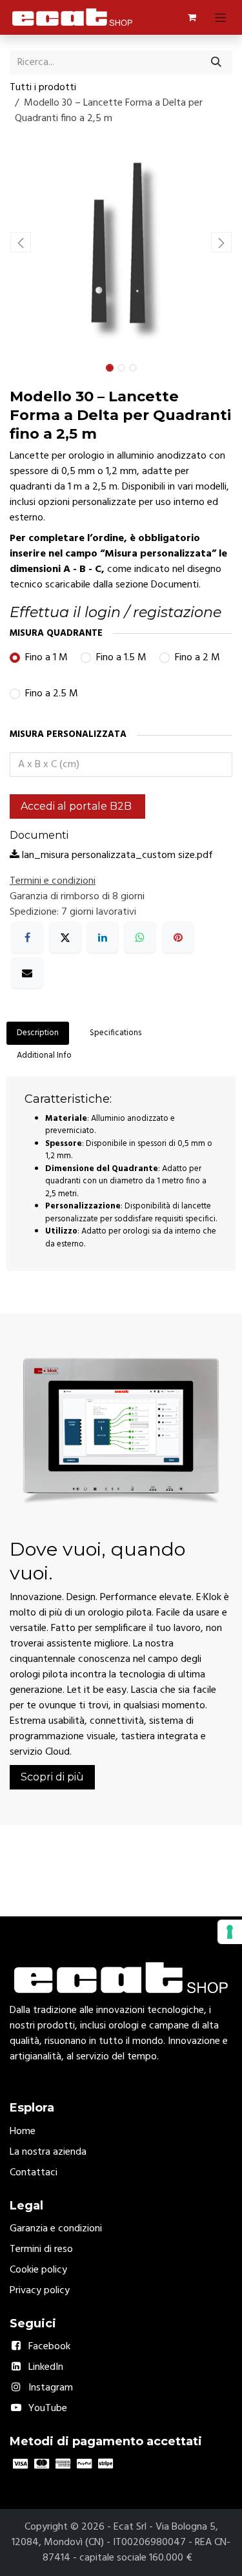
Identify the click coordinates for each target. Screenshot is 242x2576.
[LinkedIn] (103, 937)
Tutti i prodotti (43, 88)
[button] (21, 242)
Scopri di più (52, 1777)
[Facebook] (27, 937)
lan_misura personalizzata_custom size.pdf (116, 855)
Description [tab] (38, 1033)
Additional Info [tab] (44, 1055)
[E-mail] (27, 973)
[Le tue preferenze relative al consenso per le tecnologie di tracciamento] (230, 1932)
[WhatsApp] (140, 937)
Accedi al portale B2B (77, 806)
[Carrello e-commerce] (192, 17)
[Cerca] (216, 62)
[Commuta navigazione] (220, 17)
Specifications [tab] (116, 1033)
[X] (65, 937)
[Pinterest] (178, 937)
